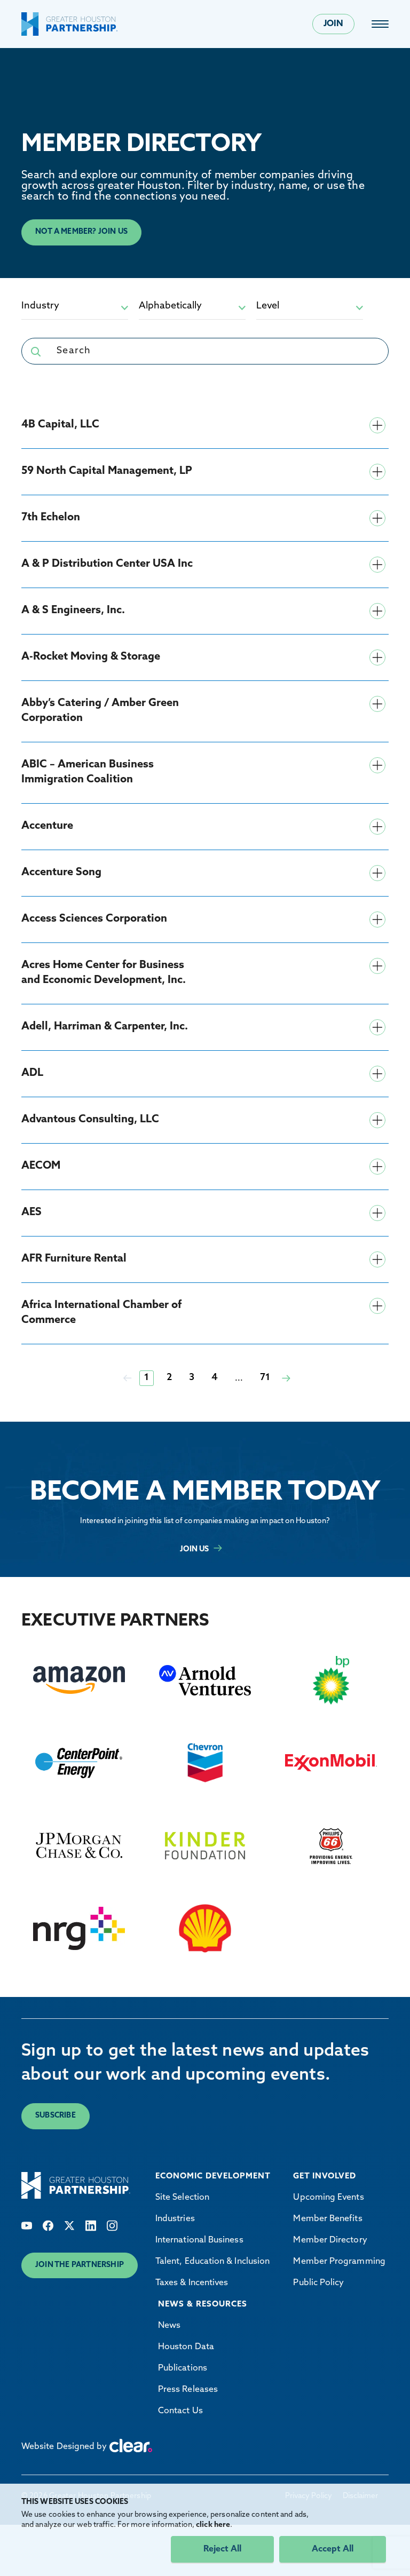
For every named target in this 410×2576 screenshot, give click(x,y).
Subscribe (56, 2116)
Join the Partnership (80, 2265)
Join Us (194, 1549)
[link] (380, 24)
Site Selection (182, 2198)
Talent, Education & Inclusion (212, 2262)
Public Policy (318, 2283)
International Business (199, 2240)
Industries (175, 2219)
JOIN (333, 24)
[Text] (27, 2226)
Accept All (333, 2549)
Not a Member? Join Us (81, 232)
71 (265, 1378)
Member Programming (339, 2262)
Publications (183, 2368)
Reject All (222, 2549)
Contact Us (180, 2411)
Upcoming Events (328, 2198)
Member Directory (330, 2240)
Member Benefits (328, 2219)
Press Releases (188, 2390)
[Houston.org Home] (69, 24)
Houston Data (186, 2347)
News (169, 2326)
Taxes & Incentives (192, 2283)
